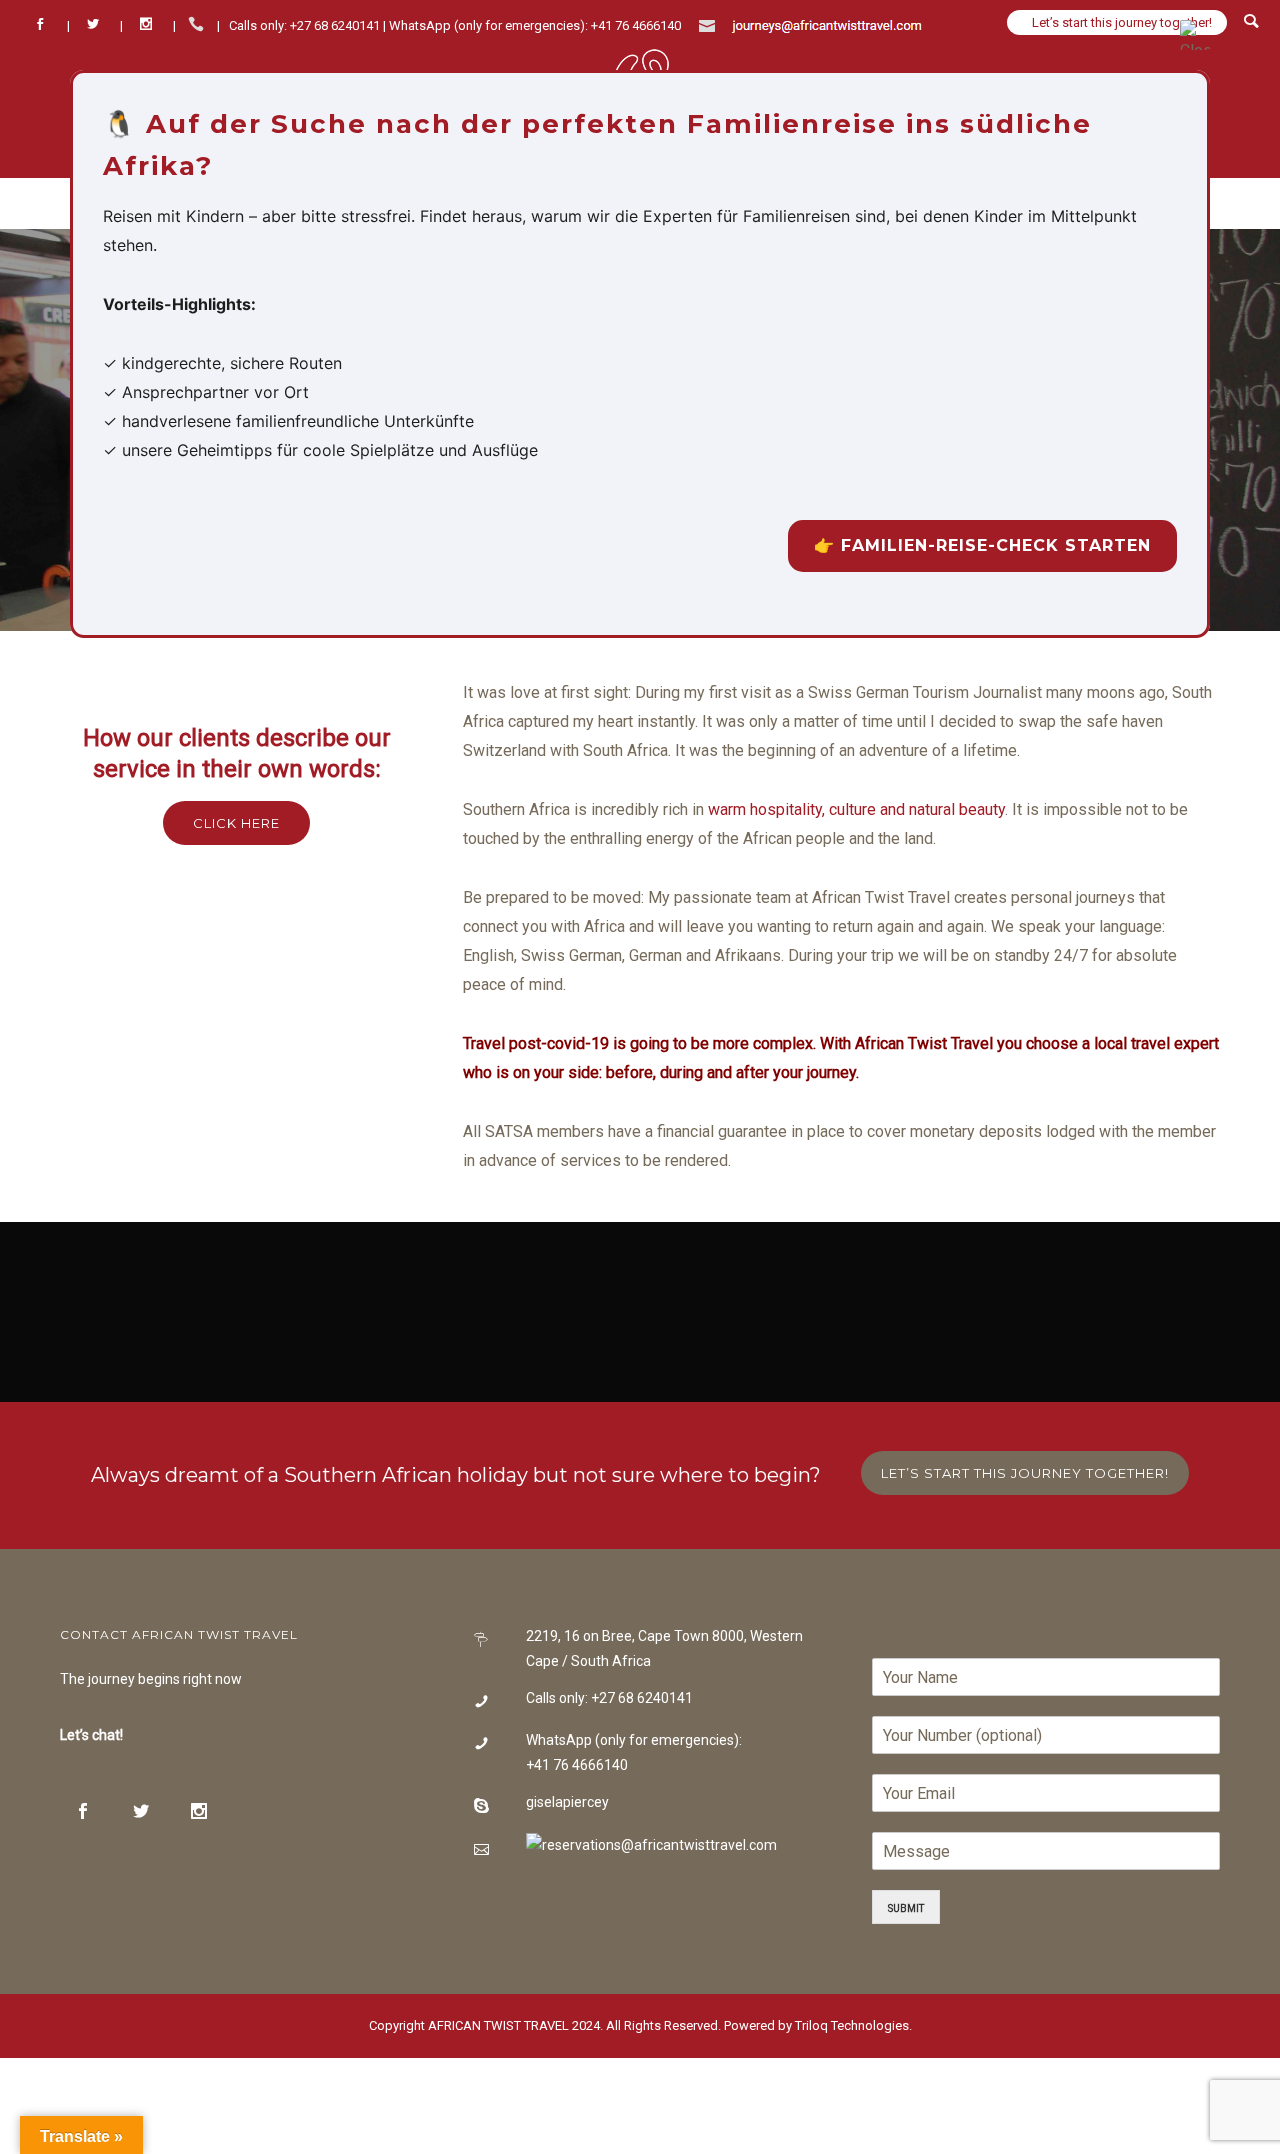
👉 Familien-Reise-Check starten (982, 545)
